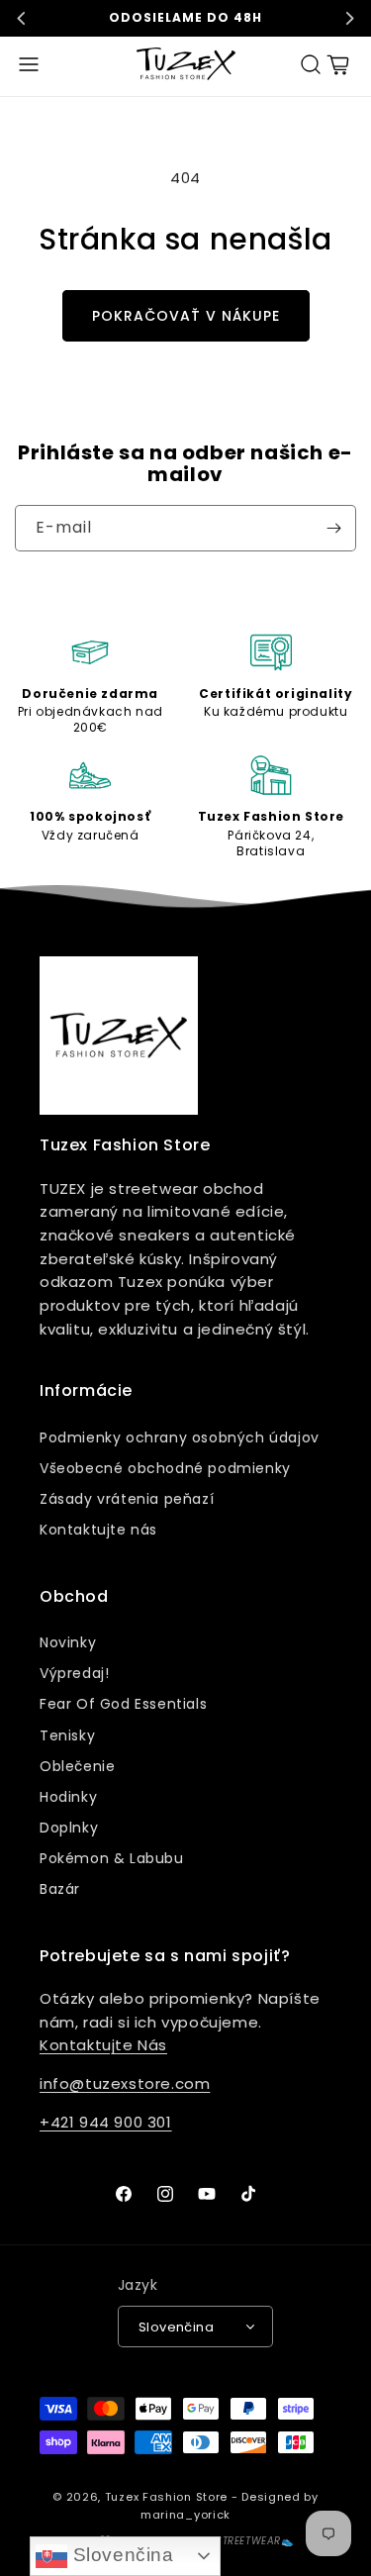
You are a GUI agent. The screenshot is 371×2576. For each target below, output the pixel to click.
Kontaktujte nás (98, 1530)
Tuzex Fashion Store (166, 2497)
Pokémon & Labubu (112, 1858)
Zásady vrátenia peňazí (127, 1499)
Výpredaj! (74, 1673)
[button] (29, 64)
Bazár (60, 1889)
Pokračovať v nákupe (186, 316)
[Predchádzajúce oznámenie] (22, 18)
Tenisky (67, 1735)
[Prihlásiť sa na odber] (333, 528)
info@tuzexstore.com (125, 2083)
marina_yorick (185, 2515)
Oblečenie (77, 1766)
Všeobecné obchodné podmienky (165, 1468)
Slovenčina (121, 2555)
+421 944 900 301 (106, 2122)
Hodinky (68, 1797)
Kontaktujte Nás (103, 2045)
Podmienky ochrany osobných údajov (180, 1437)
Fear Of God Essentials (123, 1704)
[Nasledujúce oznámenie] (349, 18)
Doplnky (69, 1828)
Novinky (68, 1642)
